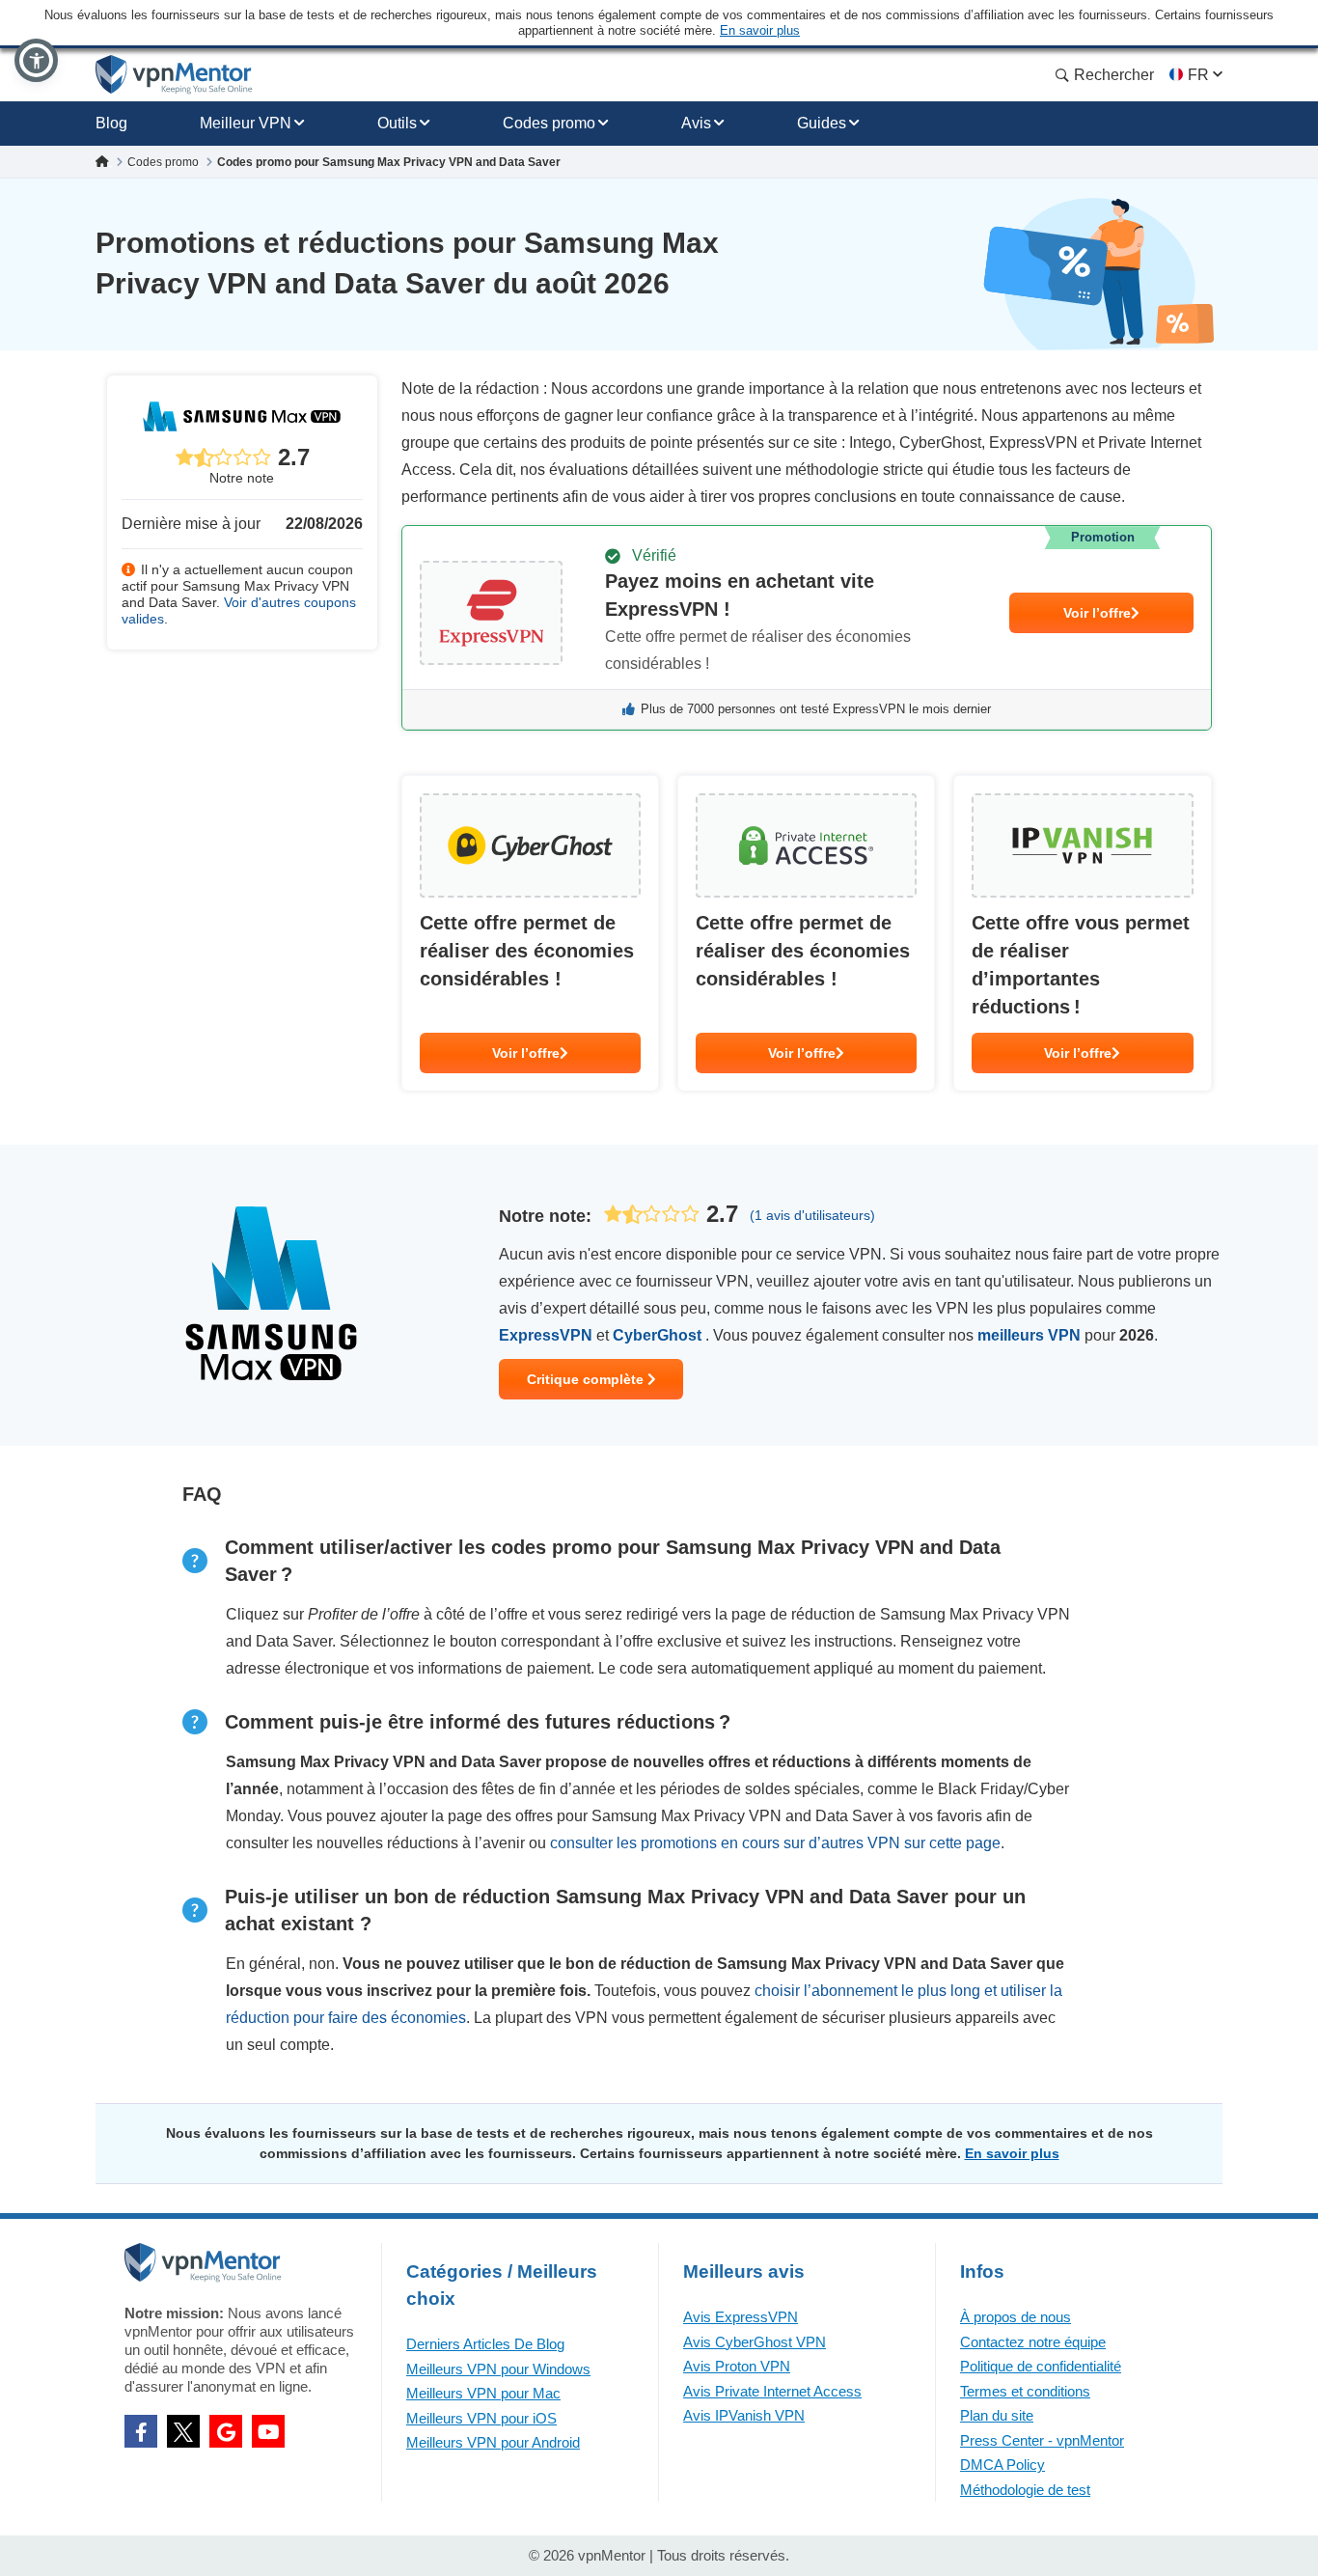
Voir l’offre (1097, 613)
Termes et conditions (1025, 2391)
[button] (36, 60)
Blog (111, 123)
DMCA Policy (1002, 2465)
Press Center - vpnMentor (1042, 2440)
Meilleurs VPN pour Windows (498, 2369)
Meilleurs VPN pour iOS (481, 2418)
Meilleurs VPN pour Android (493, 2442)
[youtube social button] (268, 2431)
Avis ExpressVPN (741, 2317)
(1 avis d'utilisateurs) (812, 1215)
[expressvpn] (807, 628)
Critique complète (587, 1379)
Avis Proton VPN (737, 2366)
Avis (696, 123)
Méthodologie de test (1025, 2490)
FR (1198, 75)
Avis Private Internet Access (772, 2391)
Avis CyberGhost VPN (755, 2342)
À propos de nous (1016, 2317)
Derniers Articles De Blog (485, 2344)
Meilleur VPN (246, 123)
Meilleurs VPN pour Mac (483, 2393)
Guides (822, 123)
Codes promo (549, 123)
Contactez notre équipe (1033, 2342)
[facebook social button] (141, 2431)
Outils (397, 123)
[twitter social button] (183, 2431)
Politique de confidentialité (1041, 2366)
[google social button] (226, 2431)
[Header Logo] (174, 75)
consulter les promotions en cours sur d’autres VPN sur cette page (775, 1843)
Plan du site (997, 2415)
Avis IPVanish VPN (744, 2415)
